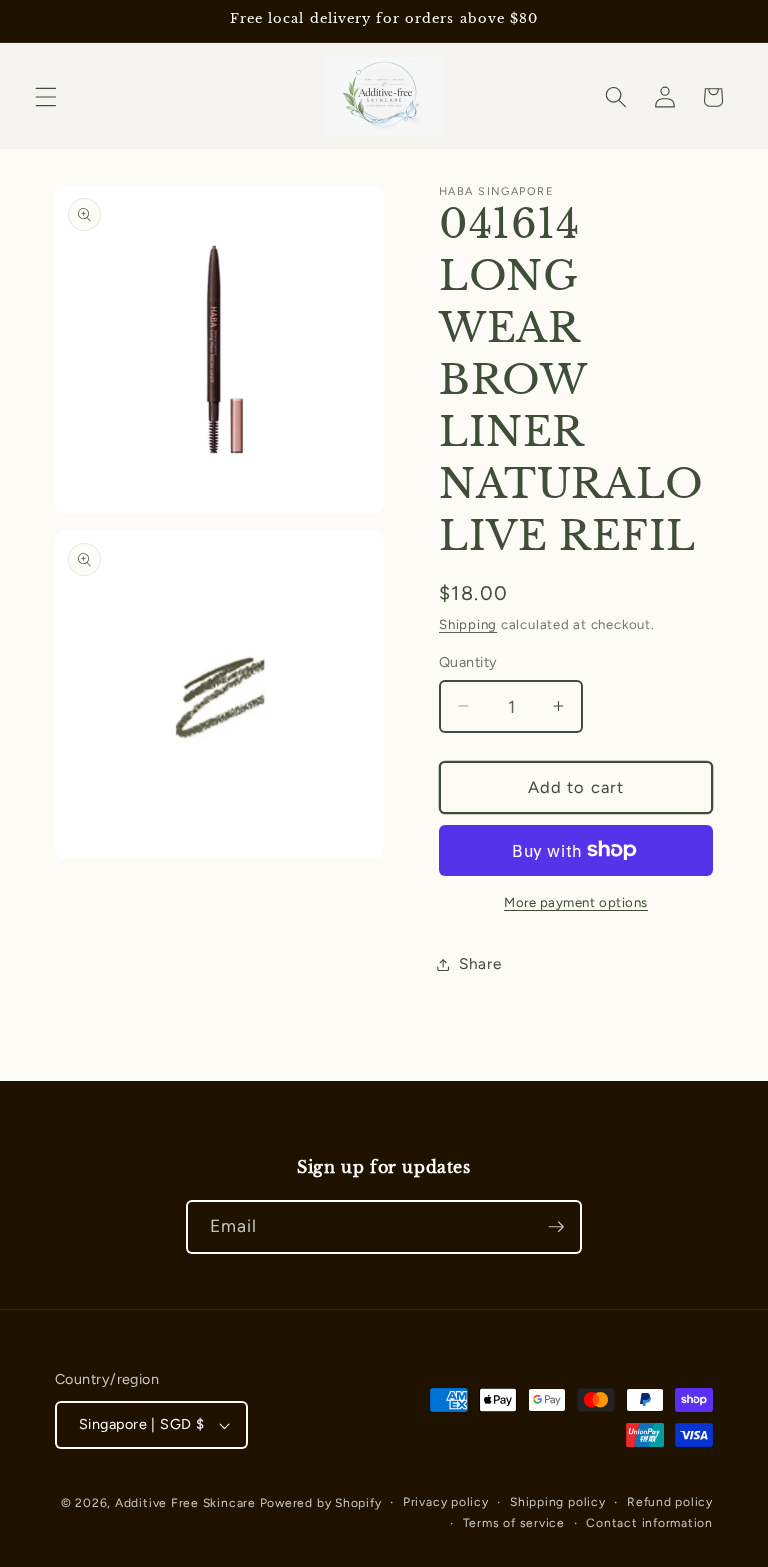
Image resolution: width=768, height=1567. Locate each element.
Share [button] (480, 963)
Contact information (649, 1523)
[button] (46, 97)
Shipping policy (558, 1502)
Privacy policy (446, 1502)
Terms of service (514, 1523)
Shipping (468, 624)
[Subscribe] (556, 1227)
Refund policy (670, 1502)
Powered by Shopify (321, 1503)
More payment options (576, 902)
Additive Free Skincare (185, 1503)
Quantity (468, 662)
